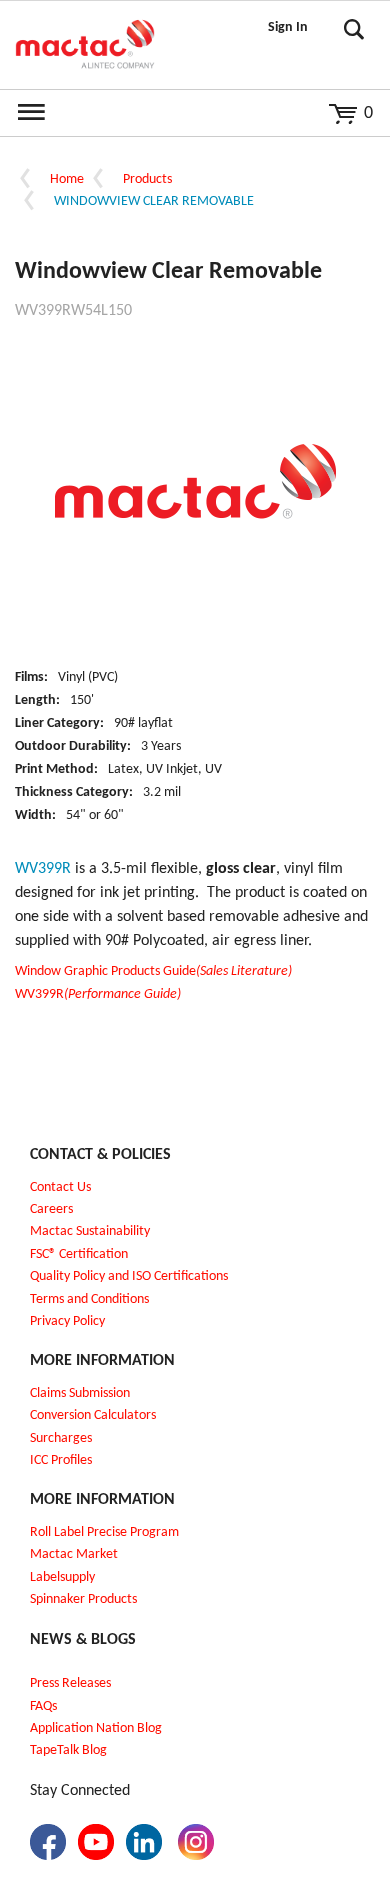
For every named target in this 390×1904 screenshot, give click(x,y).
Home (67, 179)
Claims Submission (80, 1393)
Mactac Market (74, 1554)
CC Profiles (63, 1460)
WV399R (98, 994)
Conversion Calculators (93, 1415)
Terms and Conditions (89, 1299)
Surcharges (61, 1438)
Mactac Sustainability (90, 1231)
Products (147, 179)
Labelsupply (62, 1577)
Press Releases (70, 1683)
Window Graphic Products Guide (153, 971)
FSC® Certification (79, 1254)
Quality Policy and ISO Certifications (129, 1276)
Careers (51, 1209)
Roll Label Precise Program (104, 1532)
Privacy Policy (67, 1321)
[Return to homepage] (85, 45)
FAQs (43, 1706)
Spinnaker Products (83, 1599)
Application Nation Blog (96, 1728)
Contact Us (60, 1187)
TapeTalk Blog (68, 1750)
